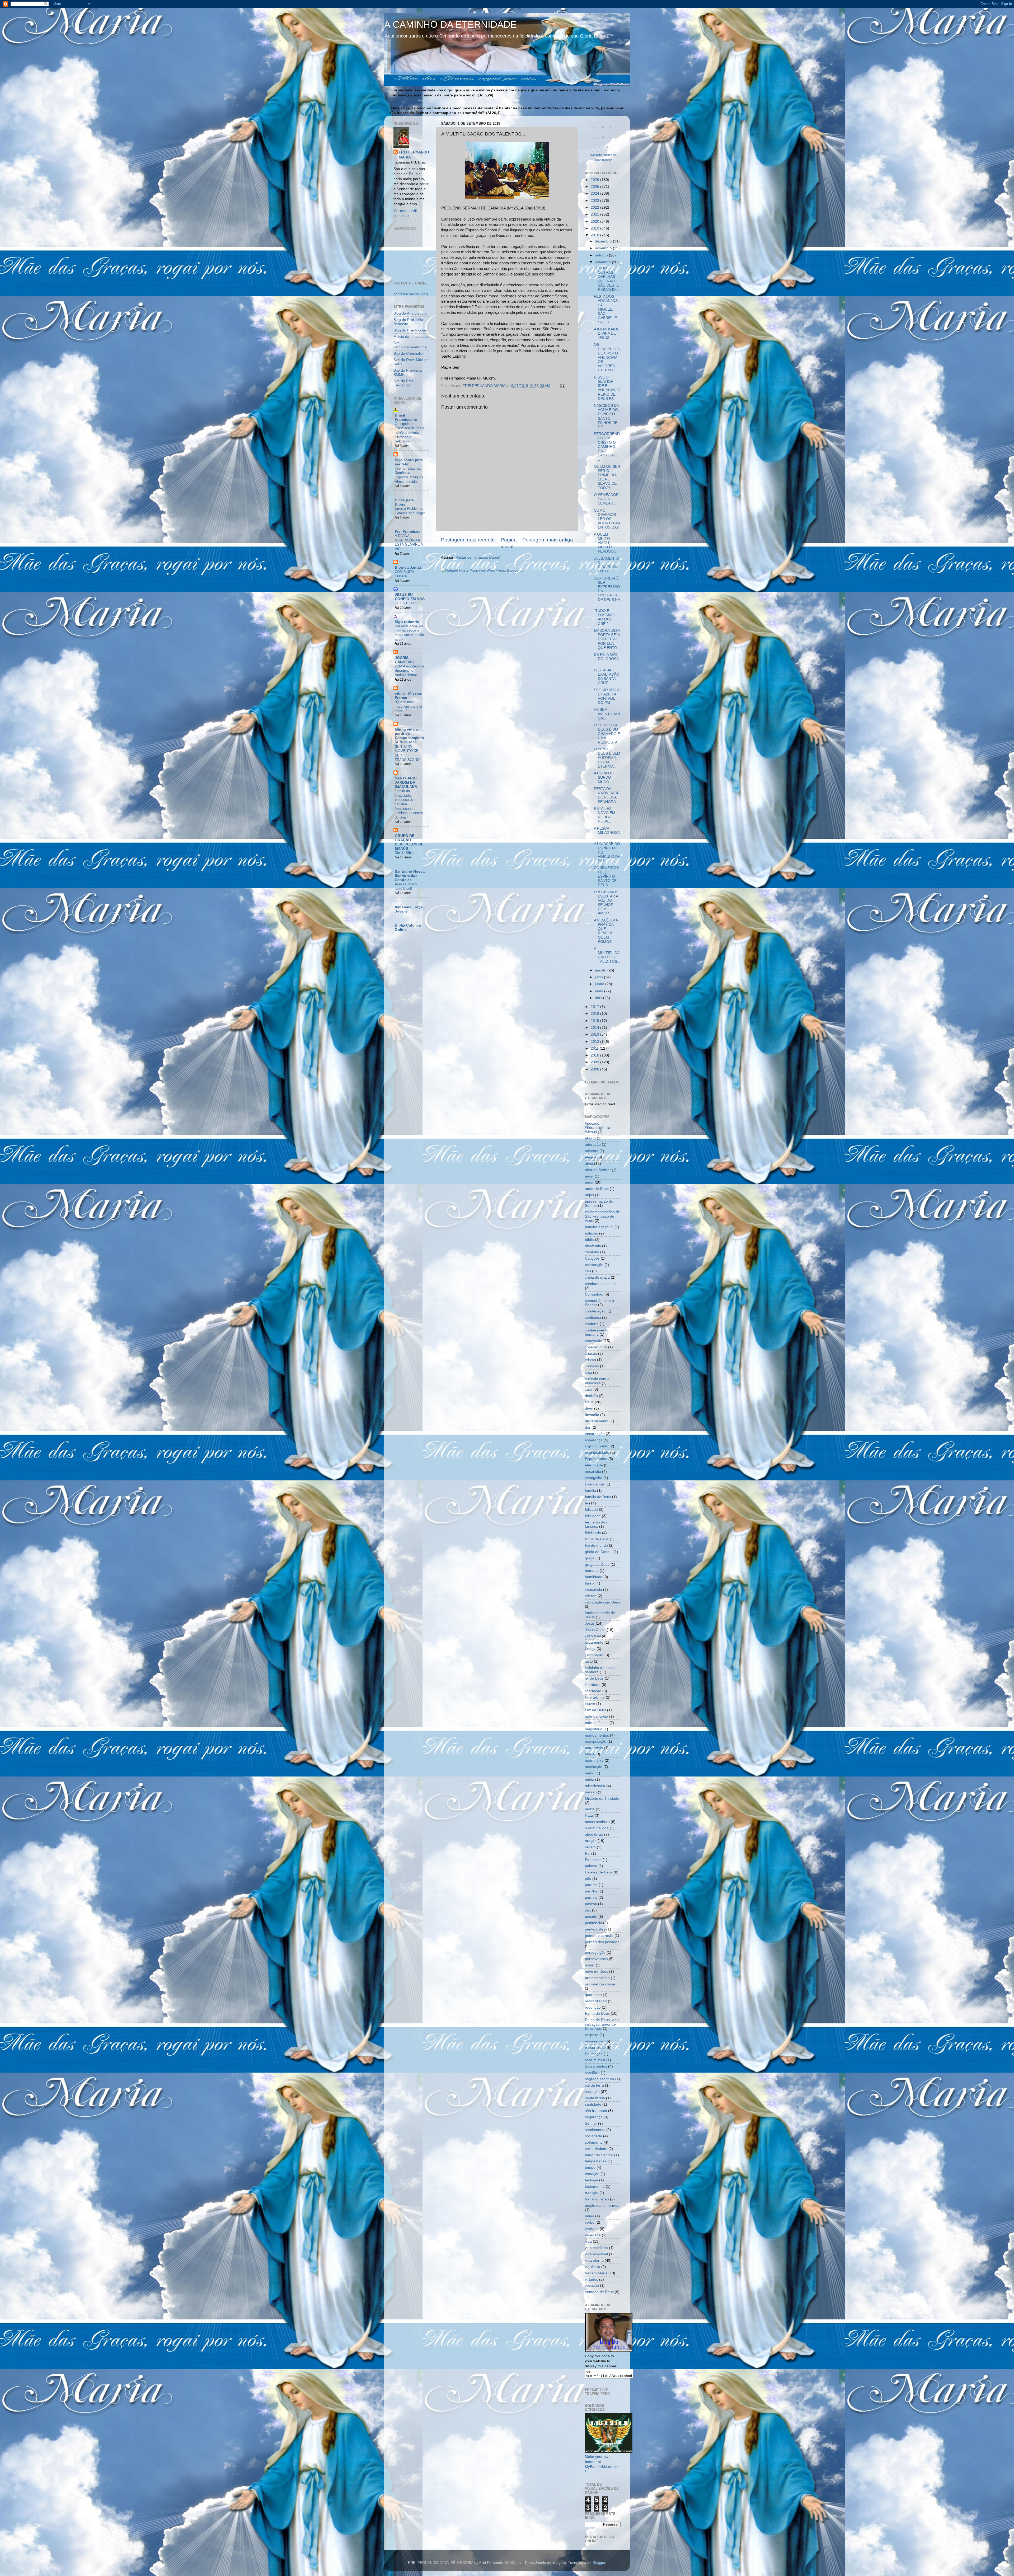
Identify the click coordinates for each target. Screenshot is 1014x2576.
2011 (595, 1048)
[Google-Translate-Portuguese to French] (603, 130)
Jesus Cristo (595, 1630)
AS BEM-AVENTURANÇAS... (607, 714)
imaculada (593, 1590)
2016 (595, 1014)
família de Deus (598, 1497)
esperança (594, 1440)
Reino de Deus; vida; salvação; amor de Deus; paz (602, 2024)
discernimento (597, 1421)
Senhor (591, 2123)
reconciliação (596, 2001)
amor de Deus (597, 1189)
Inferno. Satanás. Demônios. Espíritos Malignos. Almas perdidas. (410, 475)
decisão (591, 1396)
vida (588, 2241)
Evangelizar (595, 1484)
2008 (595, 1069)
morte (590, 1809)
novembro (604, 248)
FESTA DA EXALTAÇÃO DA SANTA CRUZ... (607, 677)
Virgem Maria (596, 2273)
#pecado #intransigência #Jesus (598, 1128)
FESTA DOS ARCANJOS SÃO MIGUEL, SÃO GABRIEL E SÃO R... (606, 309)
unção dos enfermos (602, 2206)
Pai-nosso (593, 1860)
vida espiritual (596, 2254)
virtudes (591, 2280)
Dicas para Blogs (404, 502)
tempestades (596, 2161)
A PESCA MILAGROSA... (607, 833)
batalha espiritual (599, 1227)
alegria (591, 1157)
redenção (593, 2007)
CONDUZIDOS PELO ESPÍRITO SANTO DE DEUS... (606, 876)
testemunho (595, 2187)
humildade (594, 1577)
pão (588, 1879)
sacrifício (592, 2073)
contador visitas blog (411, 294)
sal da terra (594, 2085)
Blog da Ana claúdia (410, 313)
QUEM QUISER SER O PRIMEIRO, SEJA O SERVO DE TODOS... (607, 477)
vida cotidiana (596, 2248)
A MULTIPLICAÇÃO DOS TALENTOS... (607, 955)
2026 (595, 180)
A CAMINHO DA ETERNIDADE (450, 24)
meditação (594, 1767)
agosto (601, 970)
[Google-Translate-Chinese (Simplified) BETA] (594, 130)
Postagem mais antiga (548, 540)
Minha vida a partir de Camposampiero (409, 734)
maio (600, 991)
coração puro (596, 1347)
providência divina (600, 1984)
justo (589, 1661)
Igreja (590, 1583)
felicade (591, 1510)
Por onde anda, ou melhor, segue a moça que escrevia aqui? (409, 633)
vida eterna (594, 2261)
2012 (595, 1042)
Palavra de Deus (599, 1872)
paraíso (591, 1885)
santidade (593, 2104)
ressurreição (595, 2048)
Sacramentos (596, 2066)
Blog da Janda (408, 567)
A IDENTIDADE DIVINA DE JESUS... (607, 333)
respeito (592, 2035)
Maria (590, 1754)
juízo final (593, 1636)
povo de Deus (597, 1972)
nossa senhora (597, 1822)
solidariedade (596, 2149)
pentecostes (595, 1929)
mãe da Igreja (597, 1716)
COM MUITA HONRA (404, 574)
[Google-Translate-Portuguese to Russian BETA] (599, 150)
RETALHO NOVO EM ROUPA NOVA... (605, 815)
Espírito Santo (597, 1446)
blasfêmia (593, 1246)
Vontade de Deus (599, 2292)
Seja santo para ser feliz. (409, 462)
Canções (592, 1258)
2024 (595, 193)
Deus (589, 1402)
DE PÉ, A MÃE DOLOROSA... (607, 659)
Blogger (599, 2563)
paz (588, 1910)
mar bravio (594, 1748)
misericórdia (595, 1786)
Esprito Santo (596, 1459)
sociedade (593, 2136)
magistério (594, 1729)
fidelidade (593, 1533)
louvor (590, 1704)
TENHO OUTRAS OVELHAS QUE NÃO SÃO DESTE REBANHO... (606, 279)
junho (600, 984)
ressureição (595, 2041)
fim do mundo (596, 1546)
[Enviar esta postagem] (562, 386)
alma (589, 1164)
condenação (595, 1311)
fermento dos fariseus (596, 1524)
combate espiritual (600, 1284)
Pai (588, 1853)
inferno (591, 1596)
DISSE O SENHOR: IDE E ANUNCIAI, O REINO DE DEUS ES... (607, 388)
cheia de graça (597, 1277)
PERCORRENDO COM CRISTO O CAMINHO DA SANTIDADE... (607, 447)
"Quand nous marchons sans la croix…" (408, 706)
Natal (589, 1815)
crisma (590, 1360)
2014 (595, 1028)
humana (592, 1571)
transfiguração (597, 2199)
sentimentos (595, 2130)
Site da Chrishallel (409, 354)
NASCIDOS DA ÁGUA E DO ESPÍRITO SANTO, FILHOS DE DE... (606, 416)
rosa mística (595, 2060)
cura (589, 1389)
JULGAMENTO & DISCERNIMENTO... (607, 565)
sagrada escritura (600, 2079)
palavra (591, 1866)
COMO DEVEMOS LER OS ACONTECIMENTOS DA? (607, 519)
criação (591, 1354)
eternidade (594, 1465)
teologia (591, 2180)
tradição (592, 2193)
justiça (590, 1649)
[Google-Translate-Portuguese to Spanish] (607, 150)
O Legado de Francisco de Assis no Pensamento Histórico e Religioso (409, 433)
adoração (593, 1145)
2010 (595, 1055)
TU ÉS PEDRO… (408, 603)
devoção (592, 1415)
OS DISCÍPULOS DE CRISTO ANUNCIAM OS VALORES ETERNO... (607, 357)
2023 (595, 201)
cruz (588, 1373)
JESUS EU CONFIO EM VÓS (410, 597)
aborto (590, 1138)
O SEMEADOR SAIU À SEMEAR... (606, 499)
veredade (593, 2235)
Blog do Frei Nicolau (410, 330)
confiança (593, 1318)
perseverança (596, 1959)
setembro (603, 262)
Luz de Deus (595, 1710)
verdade (592, 2229)
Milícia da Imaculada (411, 337)
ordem (590, 1847)
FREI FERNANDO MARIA (414, 155)
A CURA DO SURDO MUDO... (604, 777)
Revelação (594, 2054)
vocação (592, 2286)
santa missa (595, 2098)
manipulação (596, 1742)
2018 (595, 235)
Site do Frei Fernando (403, 383)
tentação (592, 2174)
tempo (590, 2168)
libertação (593, 1691)
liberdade (593, 1685)
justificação (594, 1655)
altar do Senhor (598, 1170)
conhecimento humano (597, 1332)
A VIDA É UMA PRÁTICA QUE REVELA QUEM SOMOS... (606, 931)
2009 (595, 1062)
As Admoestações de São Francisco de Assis (602, 1216)
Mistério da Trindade (602, 1799)
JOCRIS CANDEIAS (404, 660)
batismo (591, 1233)
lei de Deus (594, 1678)
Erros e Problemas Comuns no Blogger (410, 511)
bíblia (589, 1240)
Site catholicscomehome (410, 345)
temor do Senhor (599, 2155)
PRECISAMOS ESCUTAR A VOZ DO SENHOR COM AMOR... (606, 903)
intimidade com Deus (602, 1602)
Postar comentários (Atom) (478, 557)
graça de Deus (597, 1565)
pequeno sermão (599, 1936)
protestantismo (597, 1978)
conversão (594, 1341)
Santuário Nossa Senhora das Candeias (410, 876)
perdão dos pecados (602, 1942)
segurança (594, 2117)
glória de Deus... (599, 1552)
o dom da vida (597, 1828)
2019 (595, 228)
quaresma (593, 1995)
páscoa (591, 1904)
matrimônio (594, 1761)
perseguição (595, 1953)
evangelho (594, 1478)
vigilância (593, 2267)
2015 (595, 1021)
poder (590, 1965)
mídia (590, 1780)
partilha (591, 1891)
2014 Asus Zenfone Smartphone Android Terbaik (410, 671)
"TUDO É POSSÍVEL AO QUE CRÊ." (605, 617)
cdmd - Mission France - (409, 696)
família (590, 1491)
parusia (591, 1898)
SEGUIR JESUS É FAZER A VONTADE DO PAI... (607, 696)
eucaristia (593, 1472)
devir (589, 1408)
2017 (595, 1007)
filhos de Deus (597, 1539)
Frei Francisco (408, 532)
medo (590, 1773)
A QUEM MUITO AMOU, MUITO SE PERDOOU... (607, 543)
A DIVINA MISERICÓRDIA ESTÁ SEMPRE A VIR (409, 542)
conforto (592, 1324)
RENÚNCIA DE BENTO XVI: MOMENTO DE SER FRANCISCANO (407, 751)
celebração (594, 1265)
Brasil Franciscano (406, 417)
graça (590, 1558)
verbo (590, 2222)
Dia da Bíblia (405, 853)
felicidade (593, 1516)
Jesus (590, 1623)
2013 (595, 1034)
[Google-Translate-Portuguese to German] (611, 130)
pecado (591, 1917)
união (590, 2216)
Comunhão (594, 1294)
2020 (595, 221)
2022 (595, 207)
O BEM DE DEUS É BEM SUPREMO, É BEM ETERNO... (607, 758)
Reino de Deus (597, 2014)
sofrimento (594, 2142)
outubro (602, 255)
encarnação (595, 1434)
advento (592, 1151)
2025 (595, 187)
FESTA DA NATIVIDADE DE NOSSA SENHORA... (607, 795)
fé (586, 1503)
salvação (592, 2092)
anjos (589, 1195)
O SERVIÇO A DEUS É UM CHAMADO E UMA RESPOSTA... (607, 734)
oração (591, 1841)
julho (599, 977)
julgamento (594, 1642)
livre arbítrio (595, 1697)
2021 (595, 214)
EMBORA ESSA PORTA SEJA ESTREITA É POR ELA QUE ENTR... (607, 639)
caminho (592, 1252)
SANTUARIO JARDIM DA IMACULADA (406, 782)
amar (589, 1176)
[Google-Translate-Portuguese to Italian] (594, 140)
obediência (594, 1834)
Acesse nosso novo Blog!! (406, 886)
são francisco (596, 2111)
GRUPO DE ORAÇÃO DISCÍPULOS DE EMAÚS (409, 842)
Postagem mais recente (468, 540)
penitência (593, 1923)
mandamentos (597, 1735)
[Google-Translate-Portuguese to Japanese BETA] (603, 140)
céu (588, 1271)
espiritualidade (597, 1453)
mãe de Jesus (597, 1723)
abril (599, 998)
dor (588, 1427)
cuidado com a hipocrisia (597, 1381)
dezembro (604, 241)
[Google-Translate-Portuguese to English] (611, 140)
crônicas (592, 1366)
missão (591, 1792)
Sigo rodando (407, 622)
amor (589, 1182)
